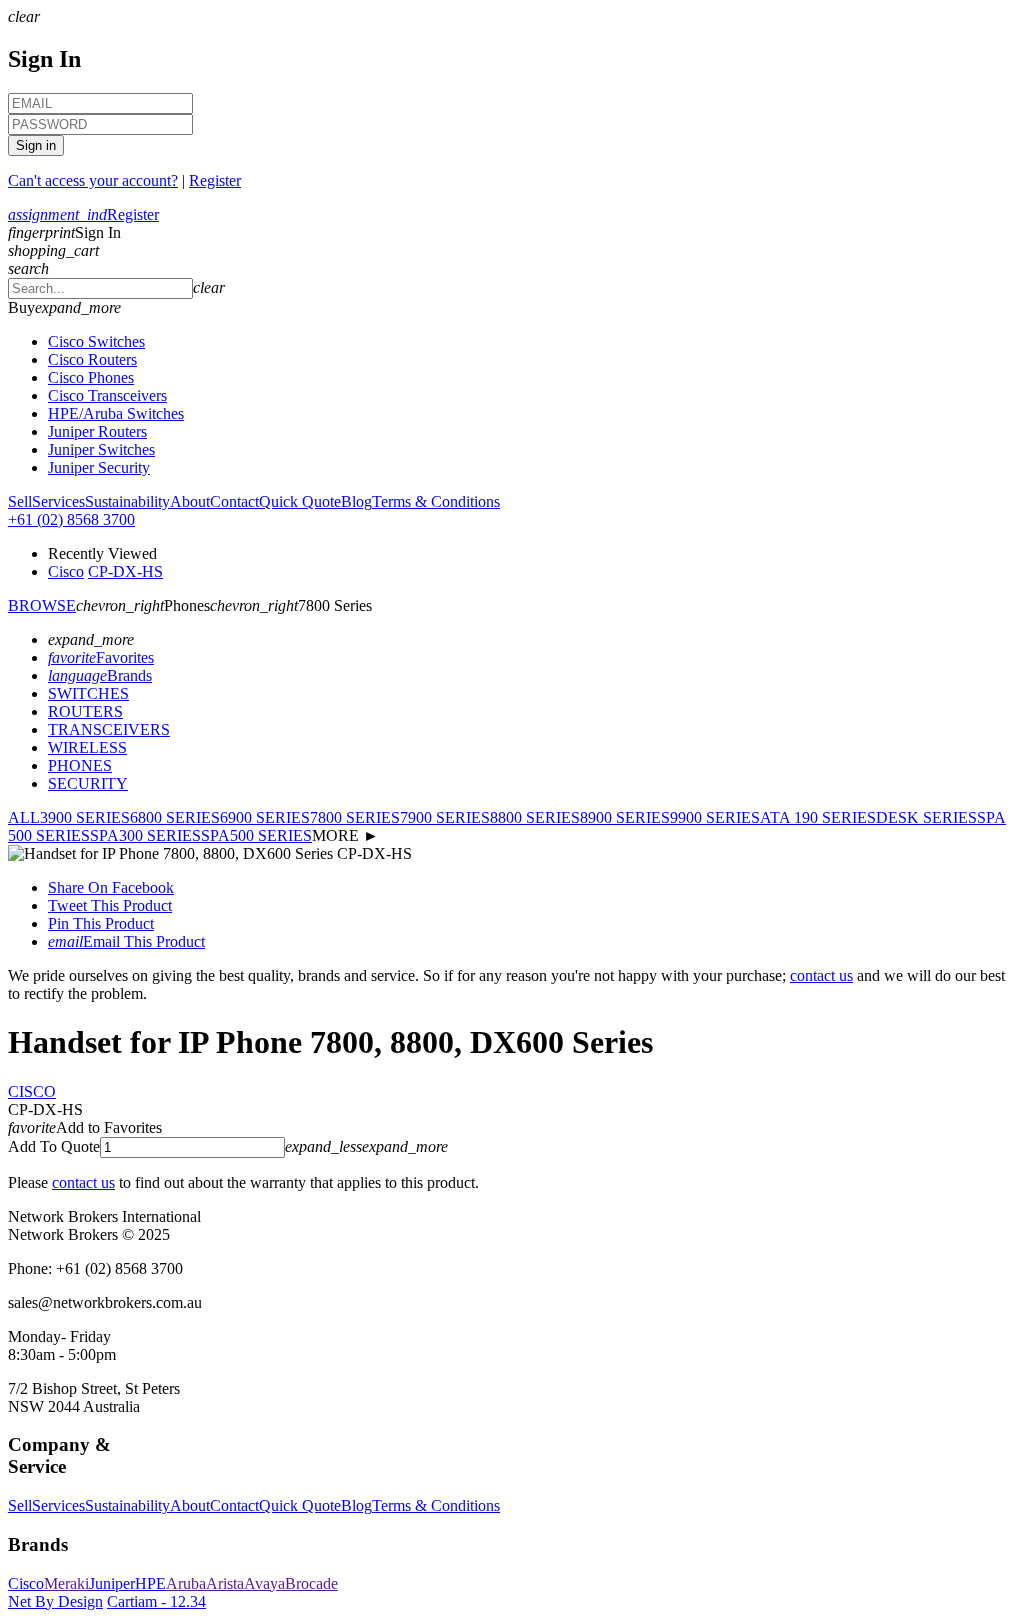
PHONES (80, 765)
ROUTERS (85, 711)
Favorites (101, 657)
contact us (821, 975)
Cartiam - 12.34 (156, 1601)
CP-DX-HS (125, 571)
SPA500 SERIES (256, 835)
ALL (24, 817)
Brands (100, 675)
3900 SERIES (85, 817)
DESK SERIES (926, 817)
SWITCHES (88, 693)
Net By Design (55, 1601)
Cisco (66, 571)
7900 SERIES (445, 817)
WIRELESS (87, 747)
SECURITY (88, 783)
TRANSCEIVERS (109, 729)
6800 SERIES (175, 817)
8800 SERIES (535, 817)
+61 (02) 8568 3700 (71, 519)
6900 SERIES (265, 817)
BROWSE (42, 605)
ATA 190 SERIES (818, 817)
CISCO (32, 1091)
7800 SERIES (355, 817)
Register (215, 180)
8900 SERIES (625, 817)
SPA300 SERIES (145, 835)
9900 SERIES (715, 817)
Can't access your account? (93, 180)
